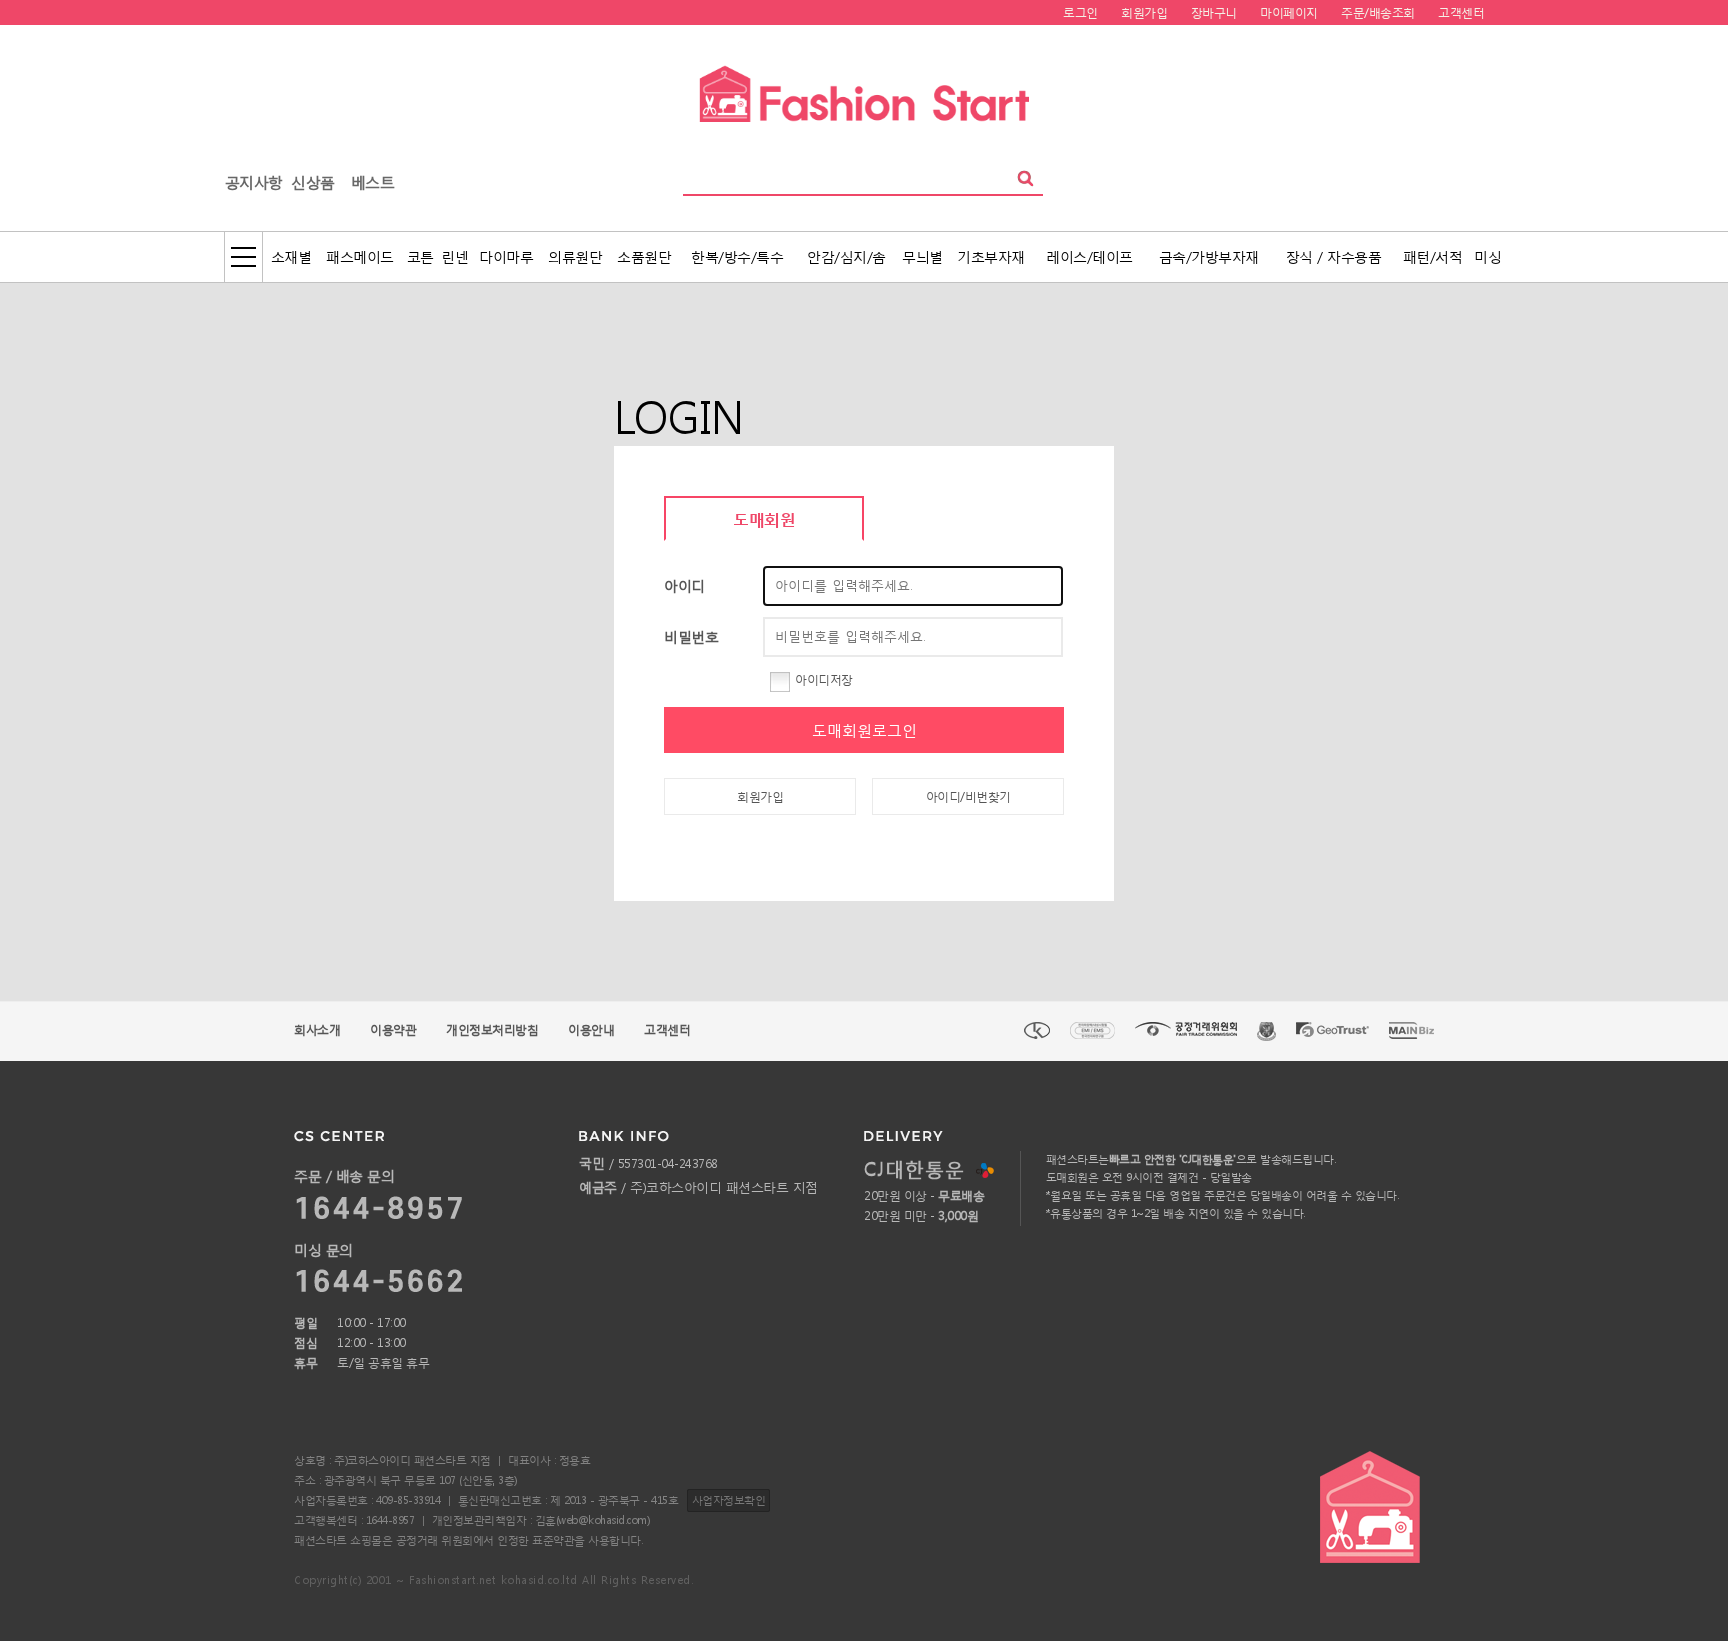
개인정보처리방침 (492, 1029)
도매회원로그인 (864, 730)
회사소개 (317, 1029)
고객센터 (667, 1029)
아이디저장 (824, 679)
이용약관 (393, 1029)
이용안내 (591, 1029)
